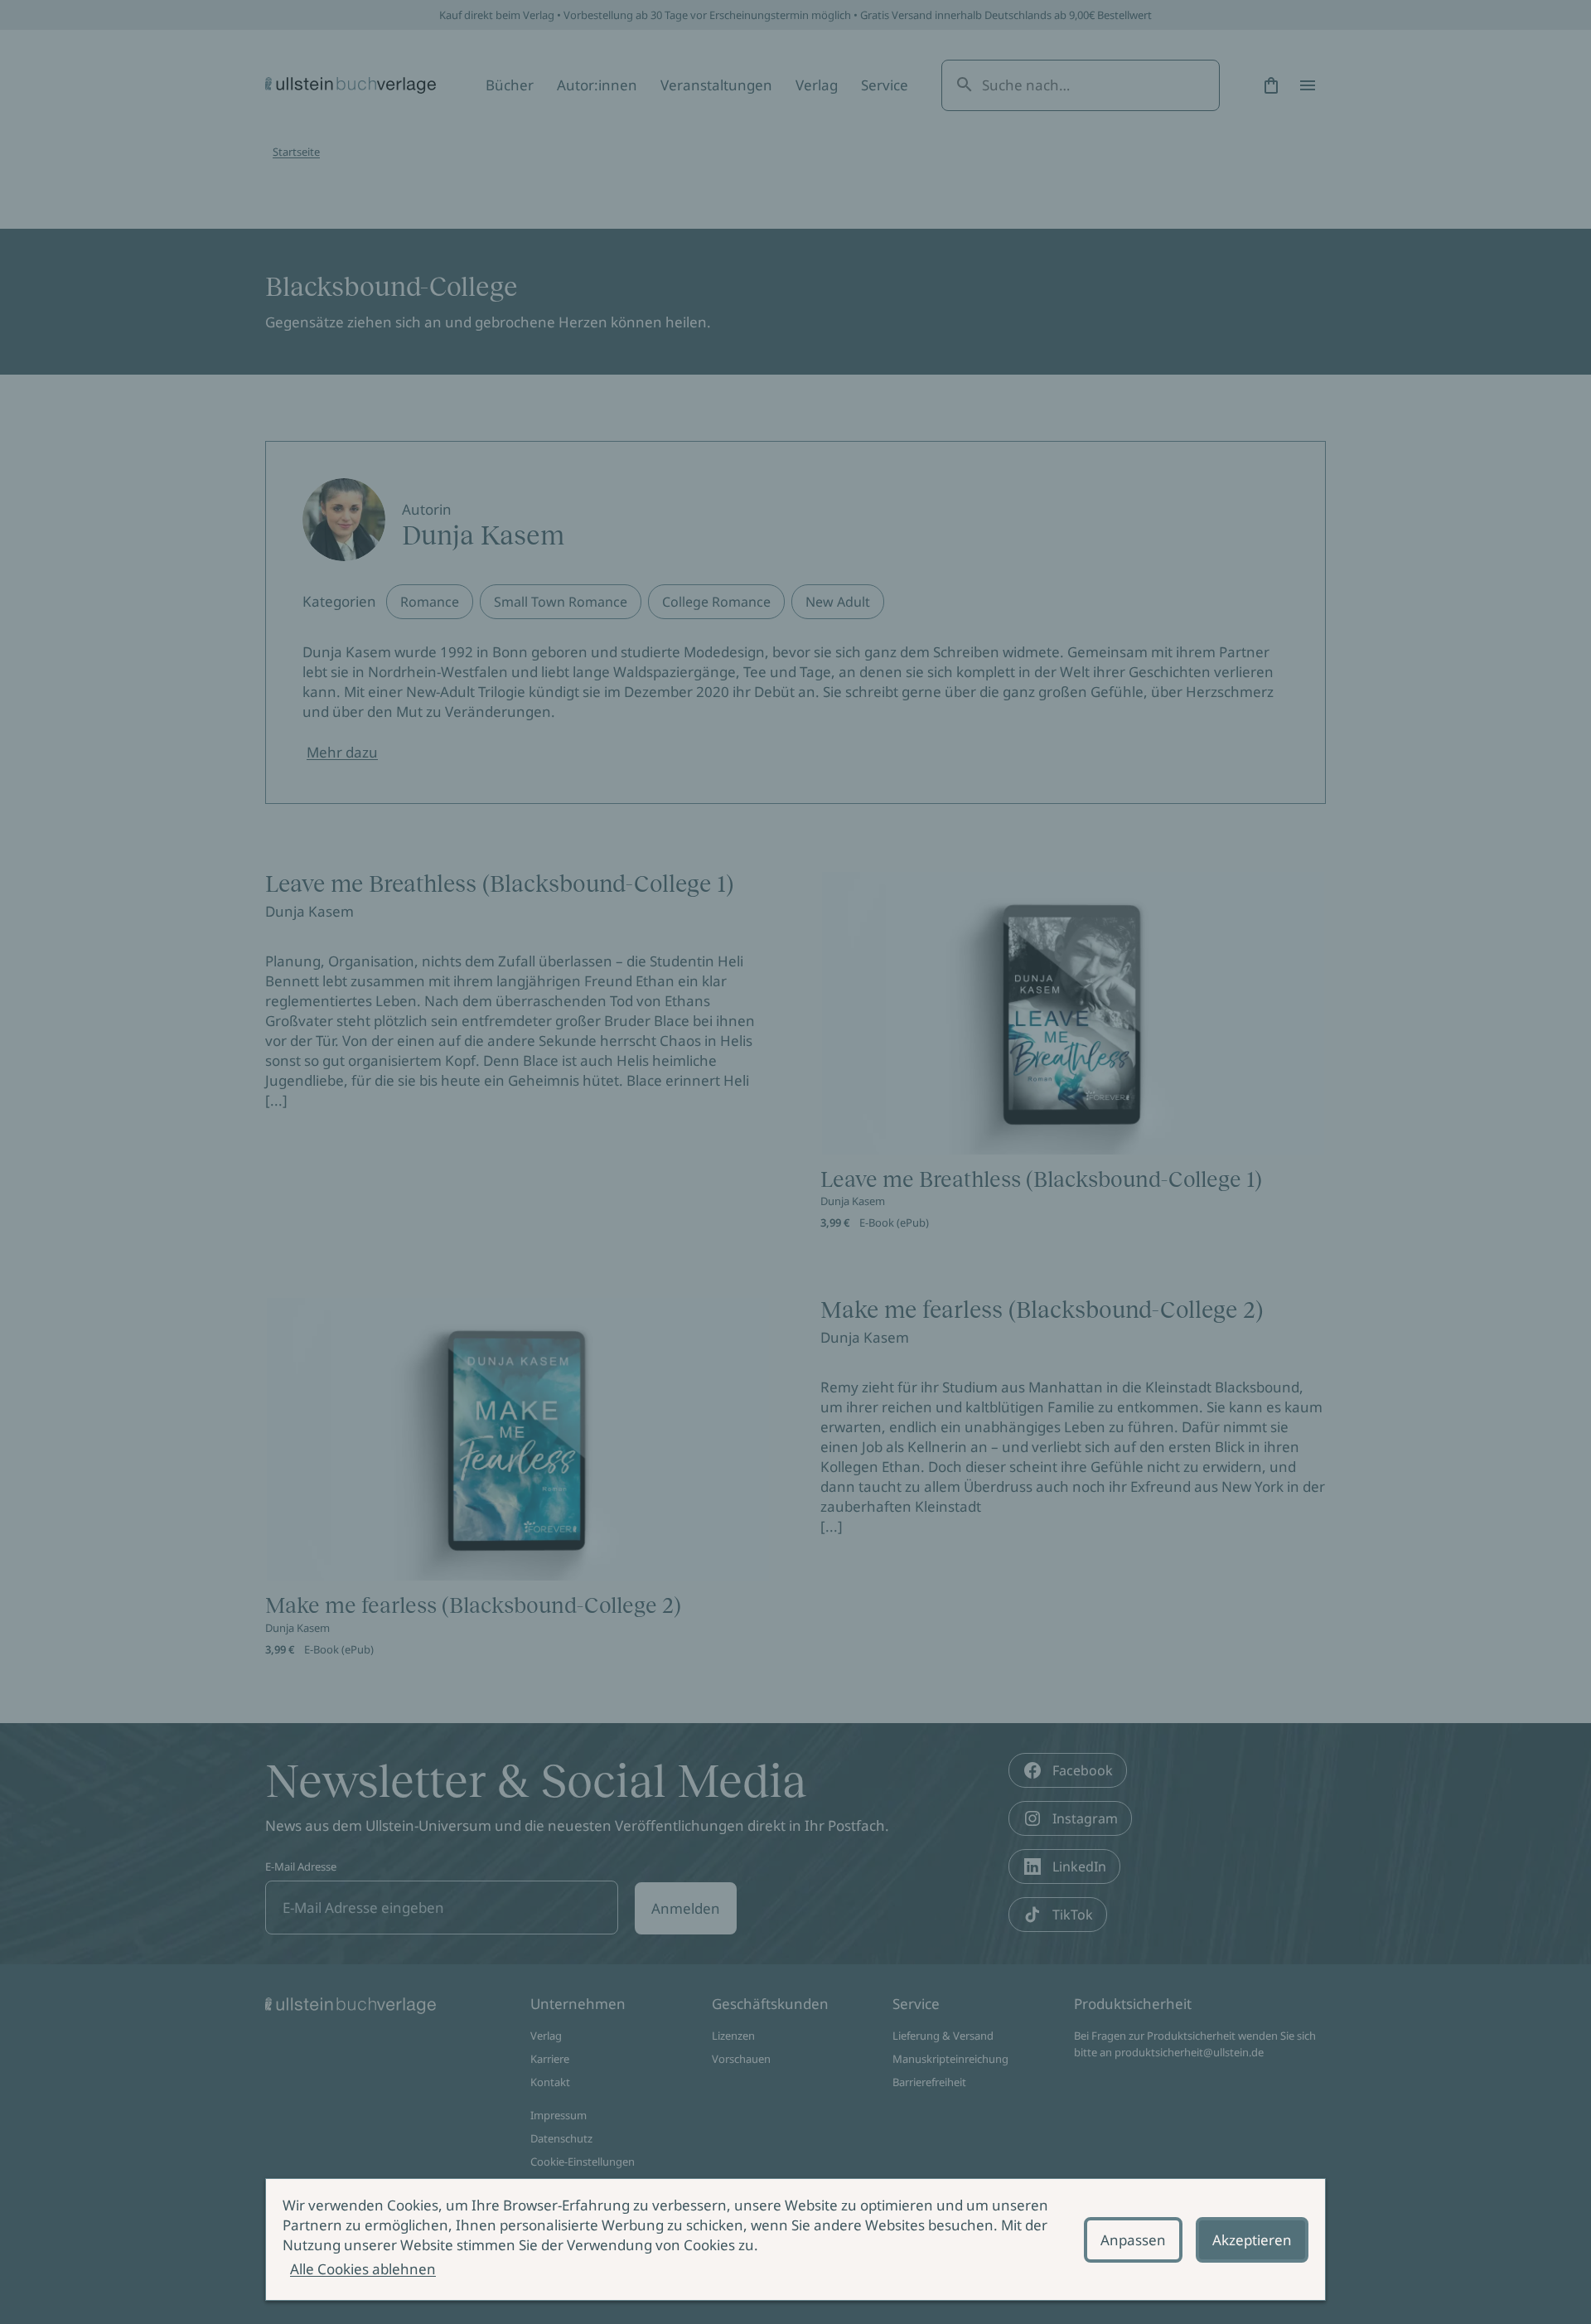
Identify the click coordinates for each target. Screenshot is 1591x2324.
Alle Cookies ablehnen (363, 2269)
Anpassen (1133, 2240)
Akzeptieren (1252, 2240)
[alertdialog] (795, 2239)
